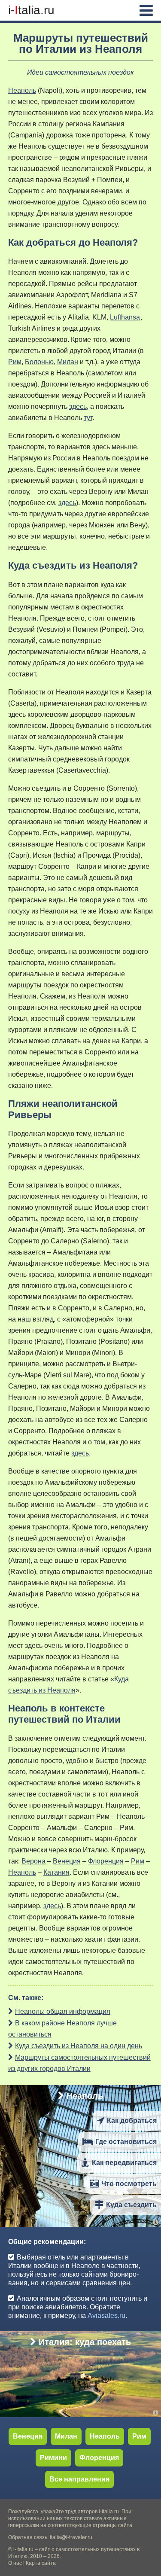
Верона (33, 1861)
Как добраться (132, 2121)
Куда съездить (131, 2205)
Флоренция (106, 1861)
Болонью (39, 362)
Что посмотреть (129, 2184)
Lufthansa (125, 317)
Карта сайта (41, 2563)
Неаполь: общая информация (63, 2011)
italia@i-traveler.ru (71, 2537)
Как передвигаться (124, 2163)
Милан (68, 362)
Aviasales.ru (106, 2316)
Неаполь (22, 90)
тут (88, 418)
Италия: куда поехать (85, 2342)
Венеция (67, 1861)
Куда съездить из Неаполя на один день (79, 2046)
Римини (53, 2458)
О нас (15, 2563)
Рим (15, 362)
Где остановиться (126, 2142)
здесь (78, 406)
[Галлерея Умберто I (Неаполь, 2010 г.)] (157, 2222)
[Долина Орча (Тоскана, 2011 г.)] (157, 2413)
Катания (56, 1872)
